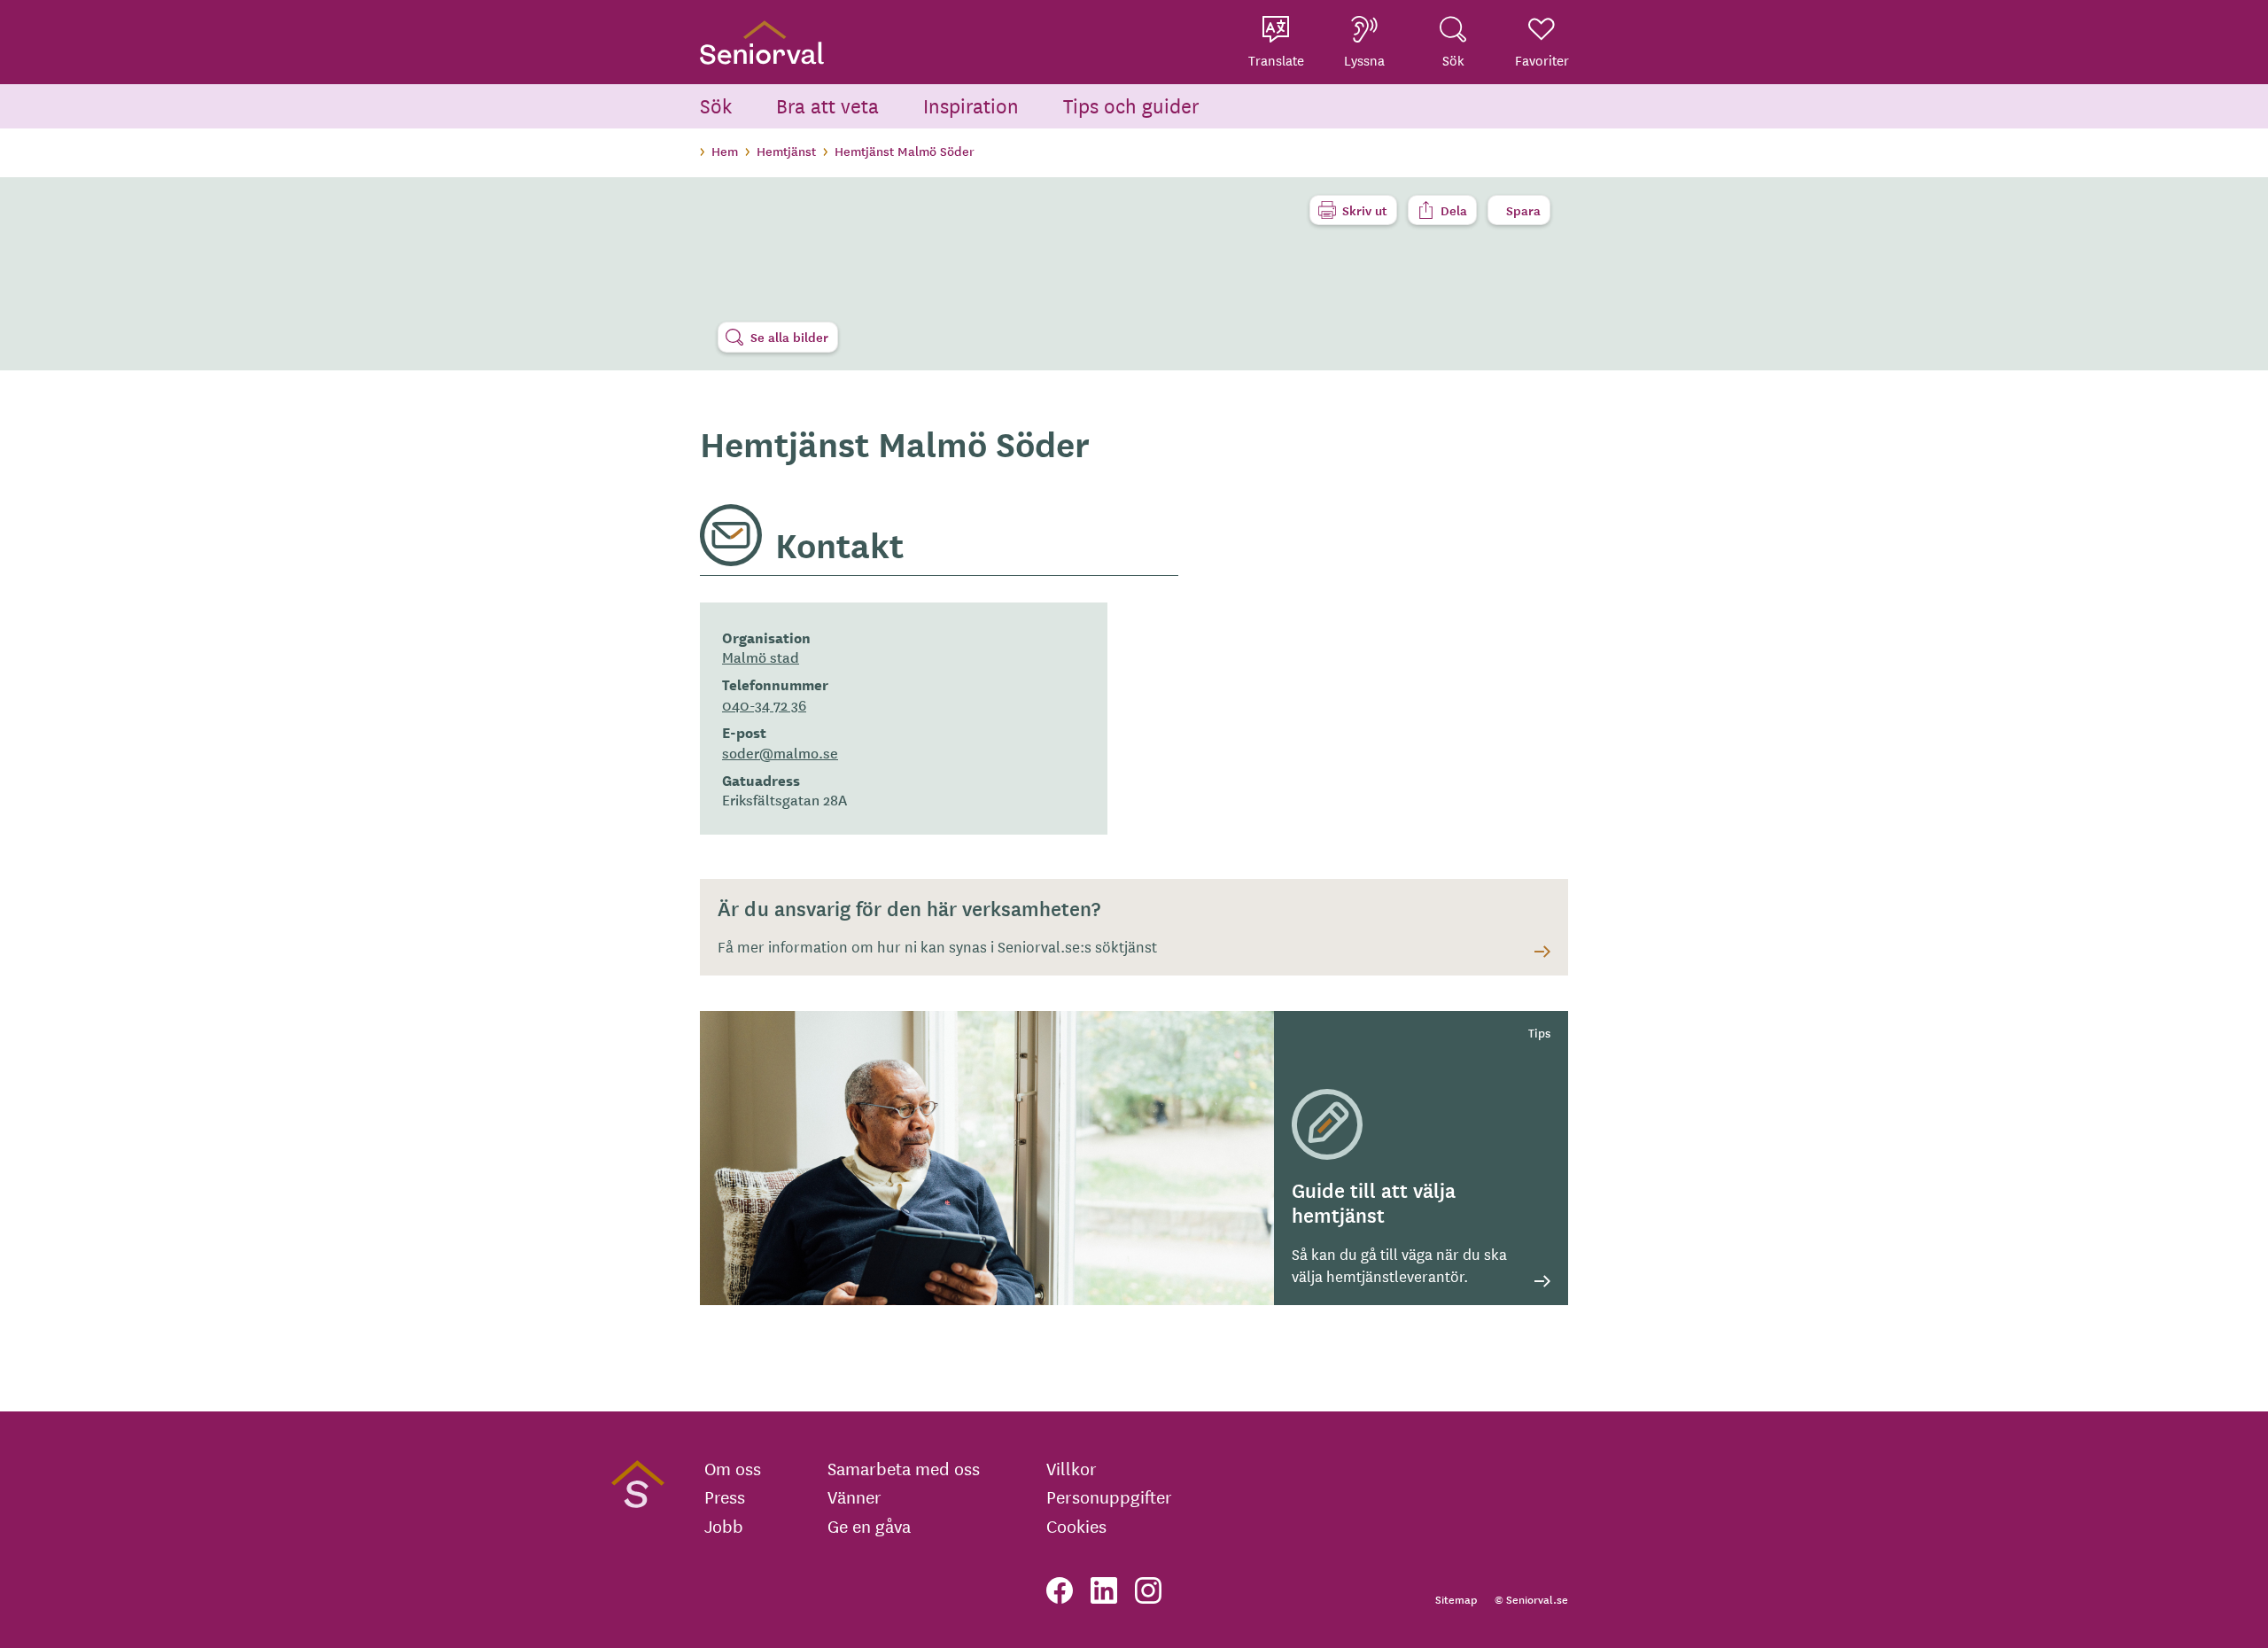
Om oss (733, 1468)
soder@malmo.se (780, 752)
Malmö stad (761, 657)
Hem (725, 151)
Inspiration (971, 105)
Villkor (1072, 1468)
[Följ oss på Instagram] (1148, 1590)
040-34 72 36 (764, 704)
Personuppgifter (1109, 1496)
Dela (1454, 210)
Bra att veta (827, 105)
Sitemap (1456, 1599)
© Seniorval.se (1531, 1599)
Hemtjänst (786, 151)
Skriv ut (1365, 210)
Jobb (724, 1526)
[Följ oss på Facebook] (1060, 1590)
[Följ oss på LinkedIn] (1104, 1590)
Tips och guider (1131, 105)
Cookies (1076, 1526)
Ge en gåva (869, 1526)
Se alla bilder (789, 337)
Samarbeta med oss (904, 1468)
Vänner (854, 1496)
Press (725, 1496)
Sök (716, 105)
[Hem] (762, 42)
